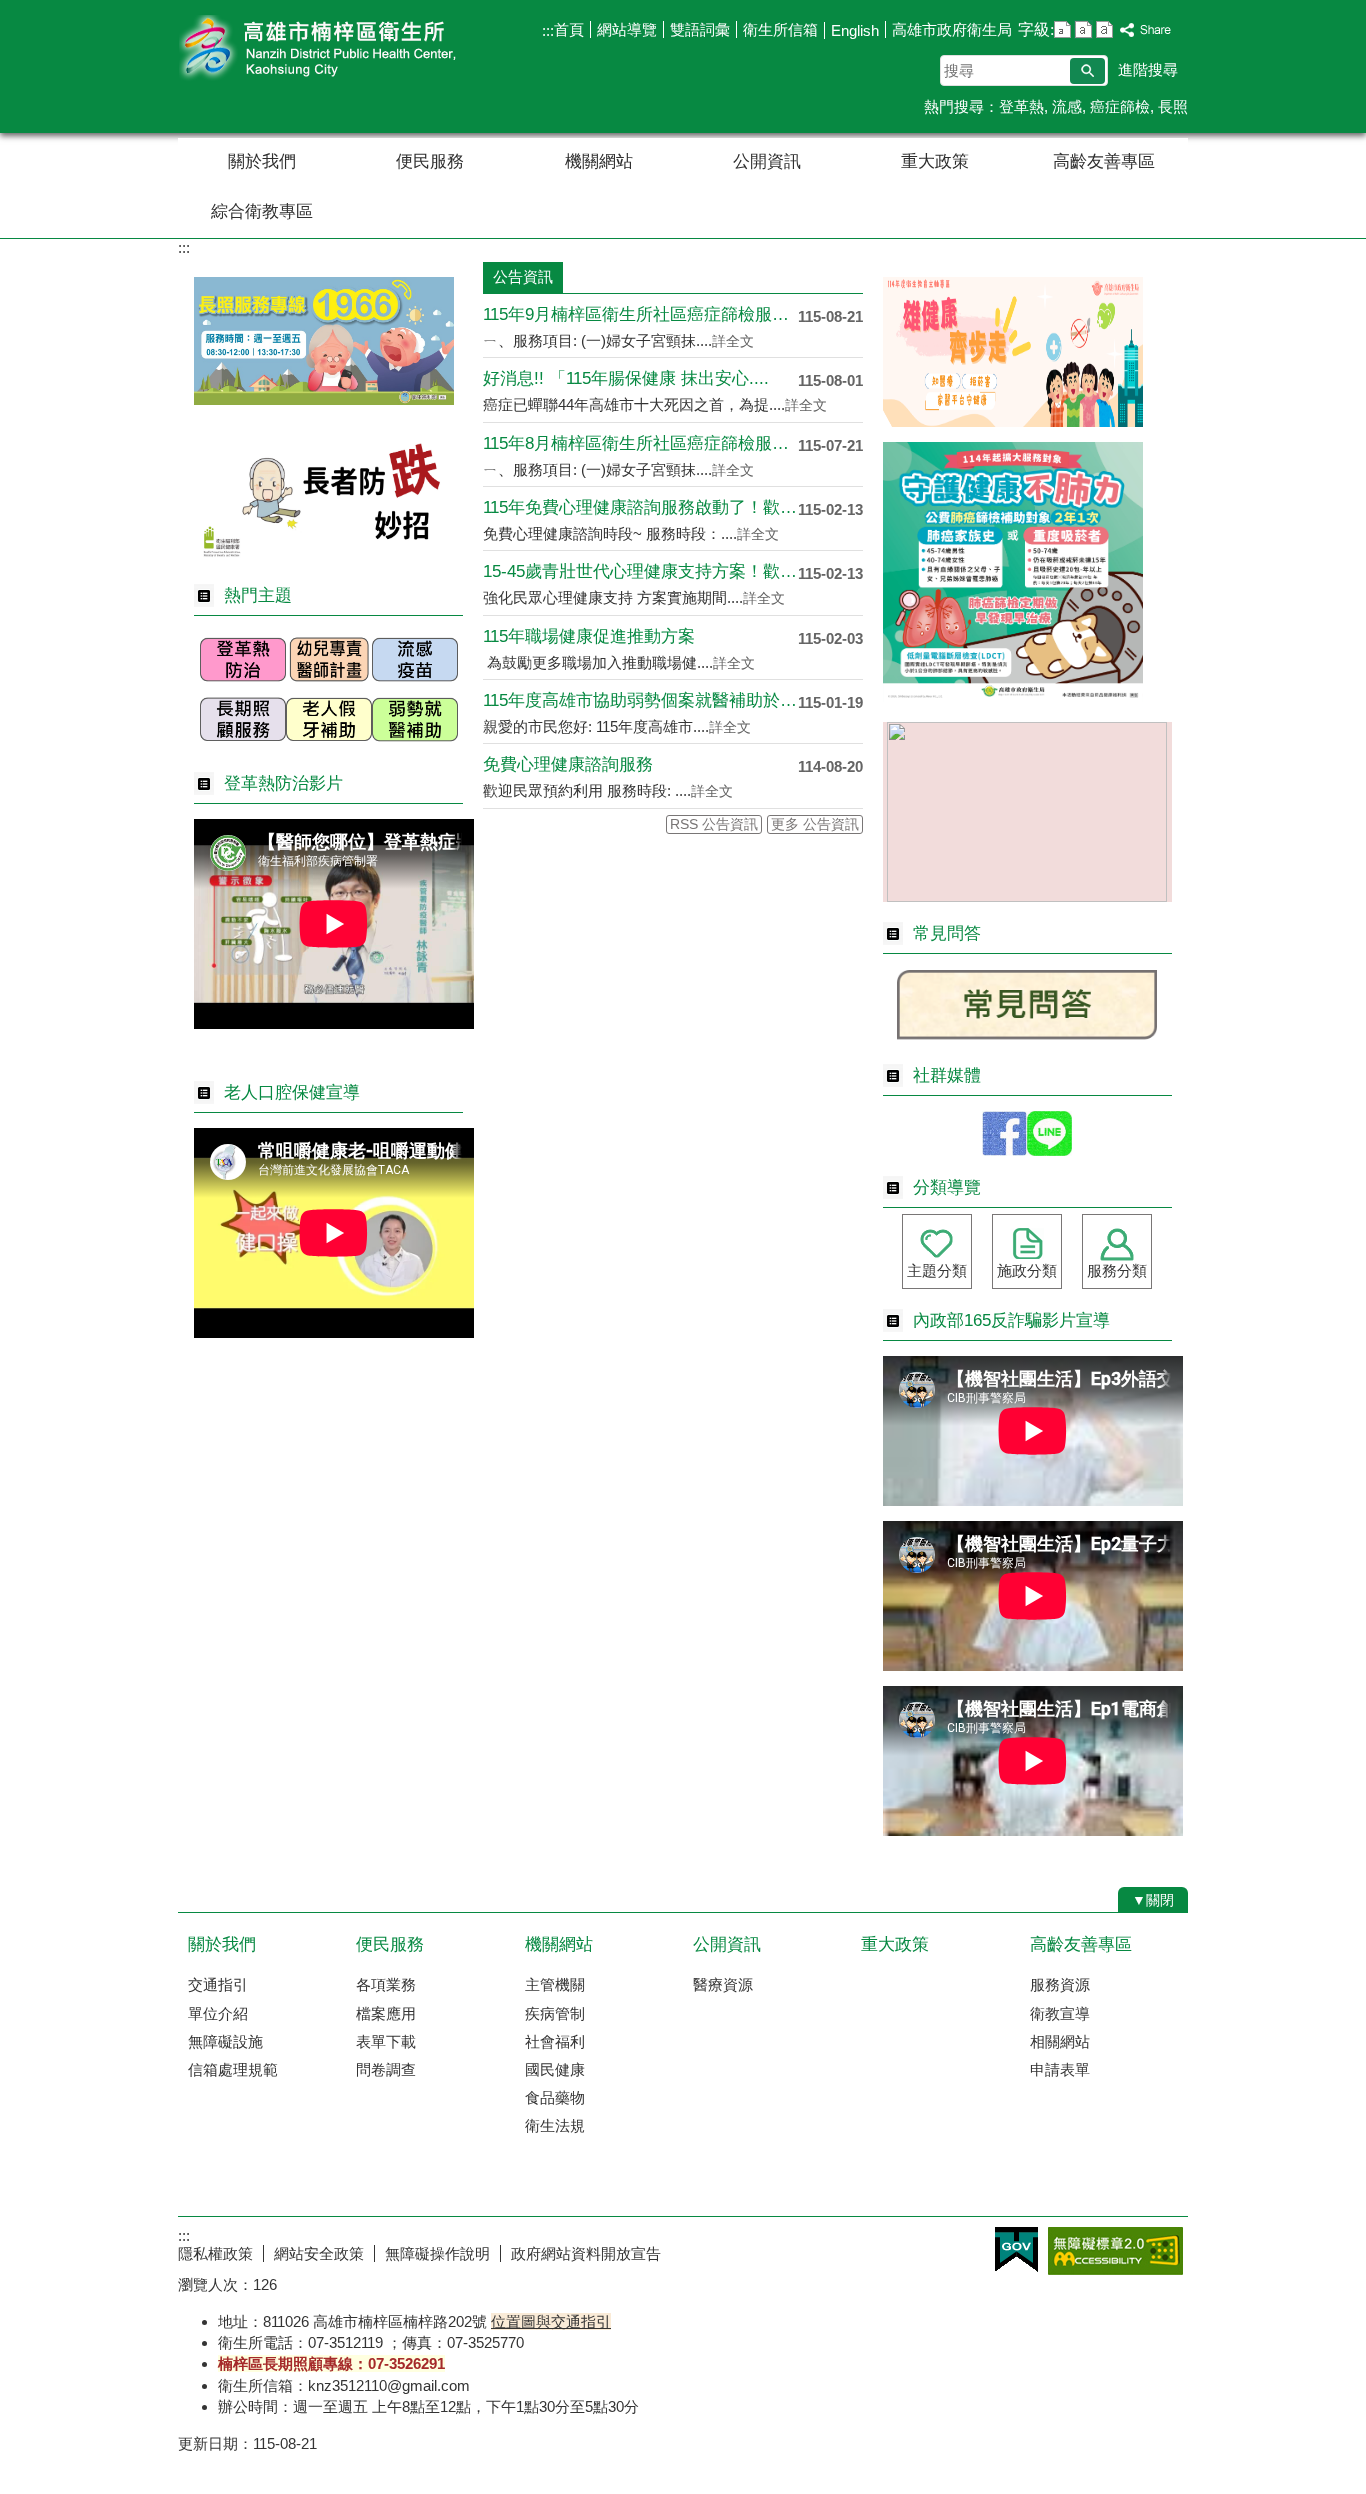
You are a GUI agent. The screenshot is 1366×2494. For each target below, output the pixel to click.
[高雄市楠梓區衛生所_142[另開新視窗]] (415, 686)
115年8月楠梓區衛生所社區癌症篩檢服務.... (640, 443)
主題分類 (937, 1270)
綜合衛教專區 (262, 211)
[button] (1087, 71)
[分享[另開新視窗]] (1146, 30)
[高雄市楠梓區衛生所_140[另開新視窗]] (243, 686)
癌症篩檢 (1120, 106)
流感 (1067, 106)
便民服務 (430, 161)
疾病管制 (555, 2013)
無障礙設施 (225, 2041)
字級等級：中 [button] (1083, 29)
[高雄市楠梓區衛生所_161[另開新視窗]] (1004, 1150)
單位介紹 (218, 2013)
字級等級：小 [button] (1062, 29)
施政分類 (1027, 1270)
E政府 (1016, 2249)
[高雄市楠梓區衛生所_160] (1027, 1038)
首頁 (569, 29)
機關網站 (599, 161)
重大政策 (935, 161)
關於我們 (262, 161)
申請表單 (1060, 2069)
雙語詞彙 (700, 29)
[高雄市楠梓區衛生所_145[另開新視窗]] (415, 746)
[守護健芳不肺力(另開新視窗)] (1013, 696)
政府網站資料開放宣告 (586, 2253)
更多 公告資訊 (815, 824)
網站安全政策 (319, 2253)
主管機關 (555, 1984)
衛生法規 (555, 2125)
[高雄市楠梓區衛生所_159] (1027, 896)
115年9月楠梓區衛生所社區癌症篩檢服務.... (640, 314)
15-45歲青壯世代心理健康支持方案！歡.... (640, 571)
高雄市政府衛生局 (952, 29)
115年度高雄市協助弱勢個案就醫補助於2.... (640, 700)
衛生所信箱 (780, 29)
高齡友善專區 (1104, 161)
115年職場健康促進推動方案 (589, 636)
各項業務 (386, 1984)
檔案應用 (386, 2013)
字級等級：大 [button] (1104, 29)
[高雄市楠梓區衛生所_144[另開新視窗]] (329, 746)
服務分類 (1117, 1270)
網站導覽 (627, 29)
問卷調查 (386, 2069)
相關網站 (1060, 2041)
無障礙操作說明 (437, 2253)
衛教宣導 (1060, 2013)
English (855, 30)
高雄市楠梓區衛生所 (347, 48)
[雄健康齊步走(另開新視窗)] (1013, 421)
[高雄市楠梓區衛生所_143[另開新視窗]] (243, 746)
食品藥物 (555, 2097)
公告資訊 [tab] (523, 276)
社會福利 (555, 2041)
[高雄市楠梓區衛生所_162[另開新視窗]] (1049, 1150)
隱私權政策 (215, 2253)
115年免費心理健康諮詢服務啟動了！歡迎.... (640, 507)
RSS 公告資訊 (714, 824)
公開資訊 (767, 161)
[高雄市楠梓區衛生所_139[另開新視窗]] (324, 558)
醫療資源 (723, 1984)
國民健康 (555, 2069)
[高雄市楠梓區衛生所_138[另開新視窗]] (324, 399)
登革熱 (1021, 106)
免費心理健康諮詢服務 (568, 764)
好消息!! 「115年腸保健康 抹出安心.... (626, 378)
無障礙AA (1115, 2251)
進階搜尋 (1148, 69)
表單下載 (386, 2041)
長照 (1173, 106)
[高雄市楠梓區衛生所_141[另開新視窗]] (329, 686)
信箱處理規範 (233, 2069)
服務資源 (1060, 1984)
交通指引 (218, 1984)
